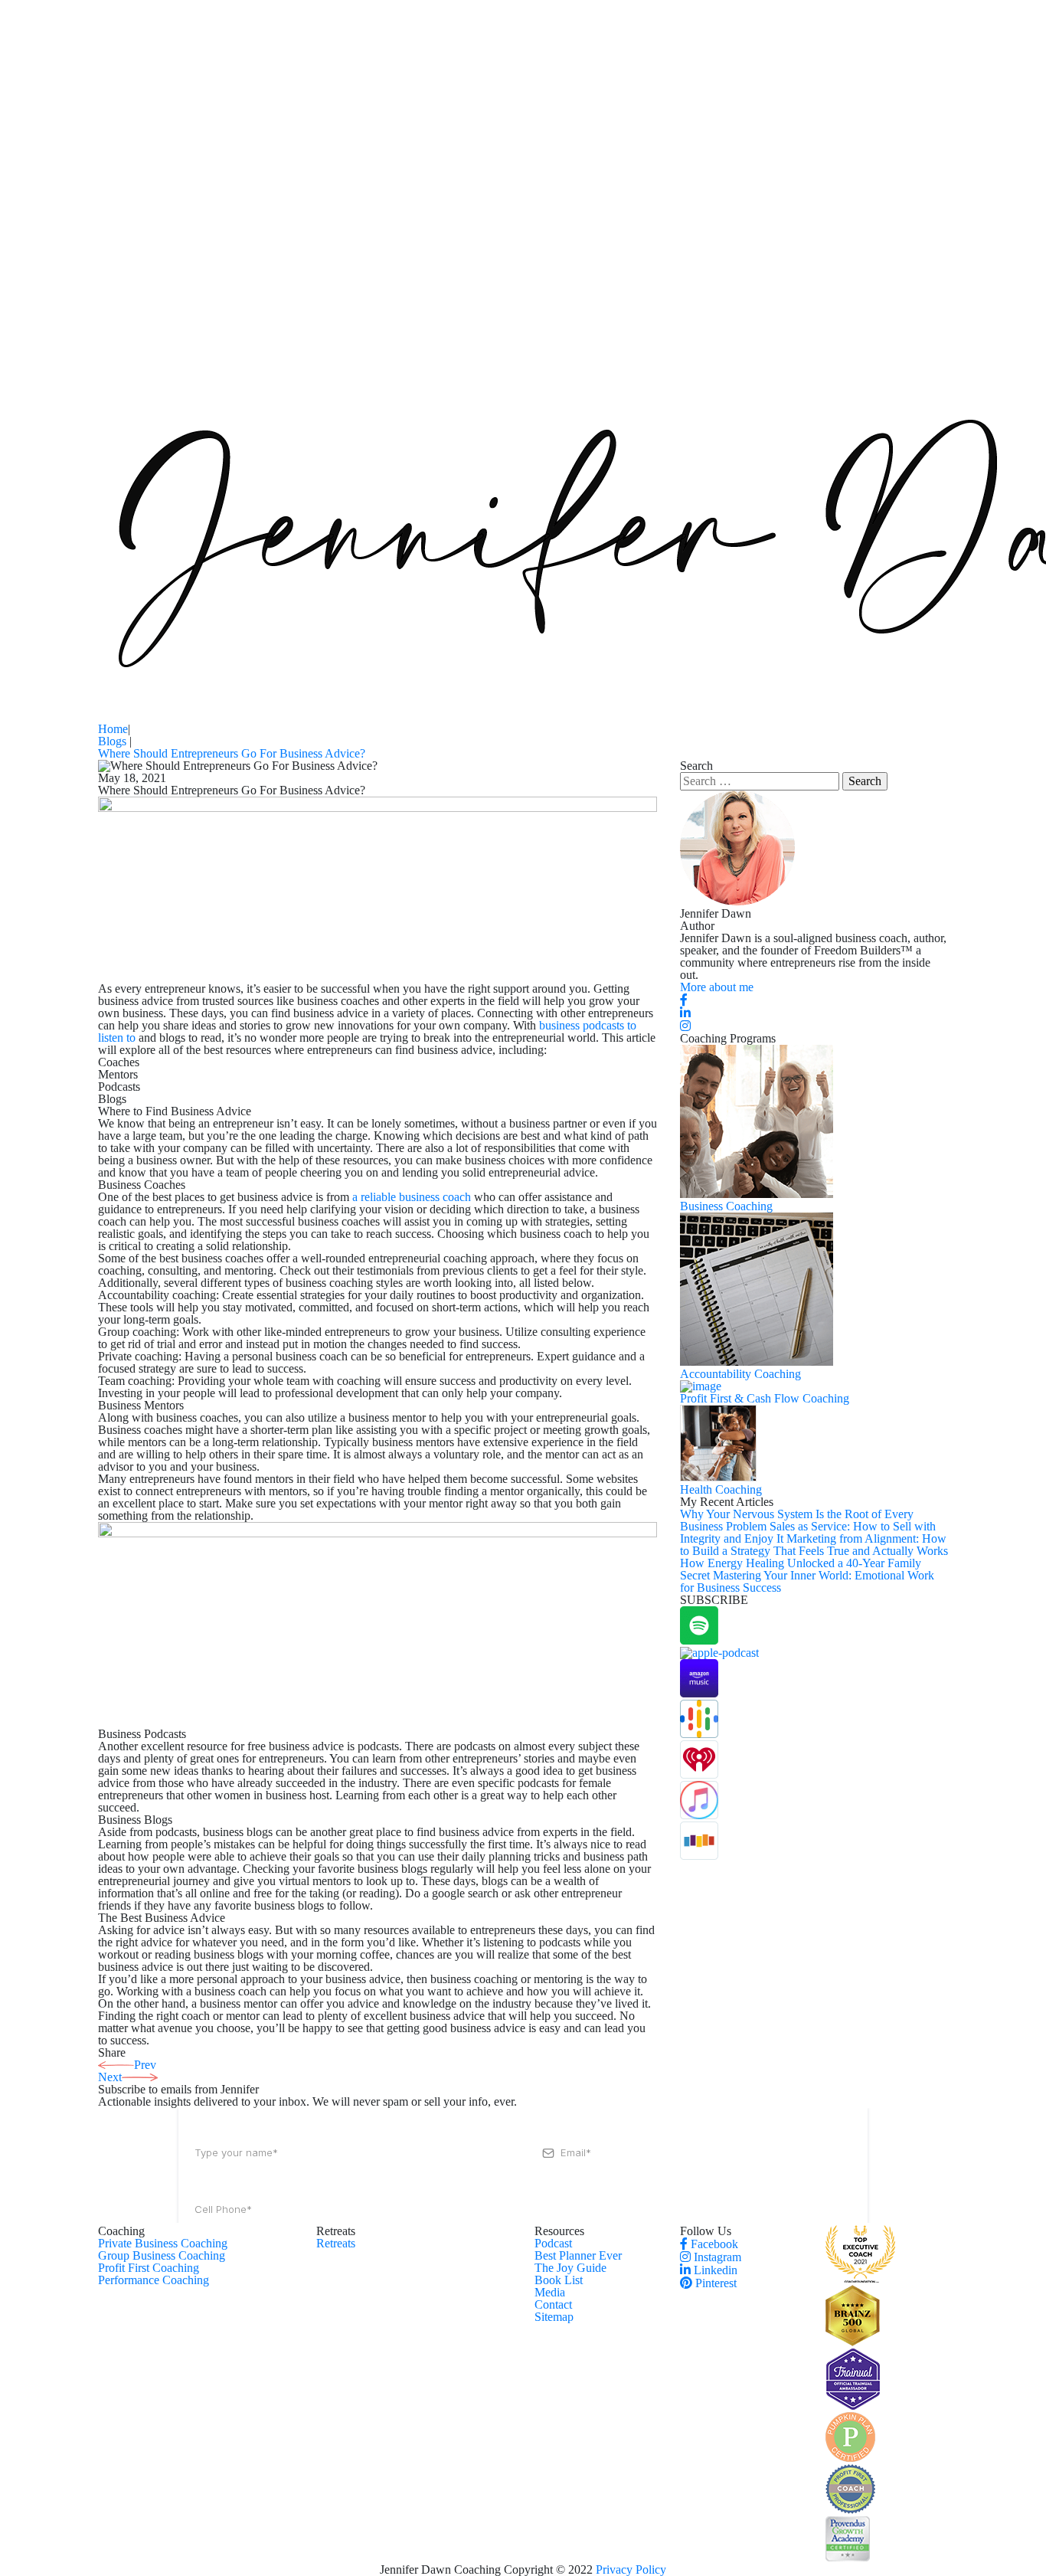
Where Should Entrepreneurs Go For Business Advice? (232, 753)
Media (550, 2292)
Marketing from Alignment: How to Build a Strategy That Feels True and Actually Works (814, 1545)
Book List (559, 2280)
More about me (717, 987)
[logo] (860, 2278)
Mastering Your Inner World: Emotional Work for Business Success (807, 1581)
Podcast (553, 2243)
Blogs (114, 741)
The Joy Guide (570, 2268)
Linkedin (714, 2270)
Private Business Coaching (163, 2243)
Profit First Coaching (149, 2268)
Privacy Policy (631, 2569)
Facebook (713, 2244)
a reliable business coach (412, 1197)
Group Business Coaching (162, 2255)
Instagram (716, 2257)
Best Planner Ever (578, 2255)
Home (113, 729)
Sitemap (554, 2317)
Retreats (336, 2243)
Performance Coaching (154, 2280)
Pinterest (714, 2283)
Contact (553, 2304)
